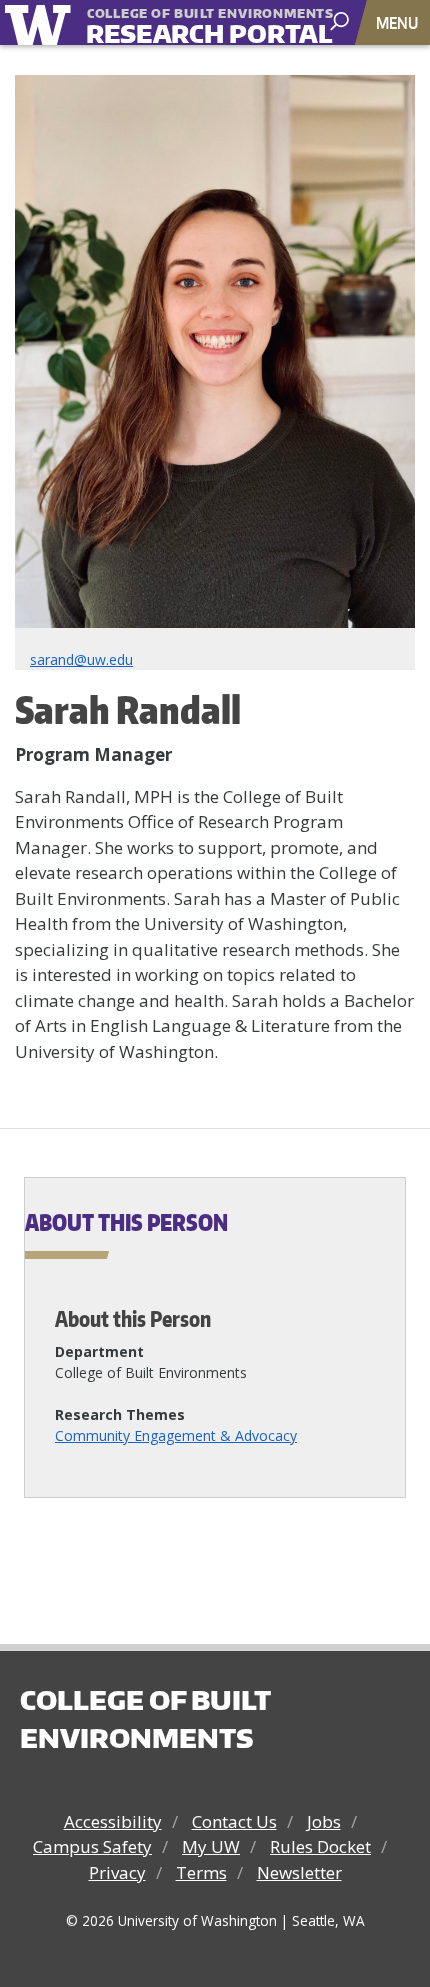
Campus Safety (92, 1846)
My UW (211, 1846)
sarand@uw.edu (81, 659)
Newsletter (299, 1872)
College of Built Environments (145, 1719)
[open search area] (341, 21)
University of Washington (41, 22)
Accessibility (113, 1821)
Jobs (324, 1821)
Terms (201, 1872)
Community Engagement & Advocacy (176, 1435)
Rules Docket (320, 1846)
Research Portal (179, 23)
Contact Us (234, 1821)
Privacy (117, 1872)
